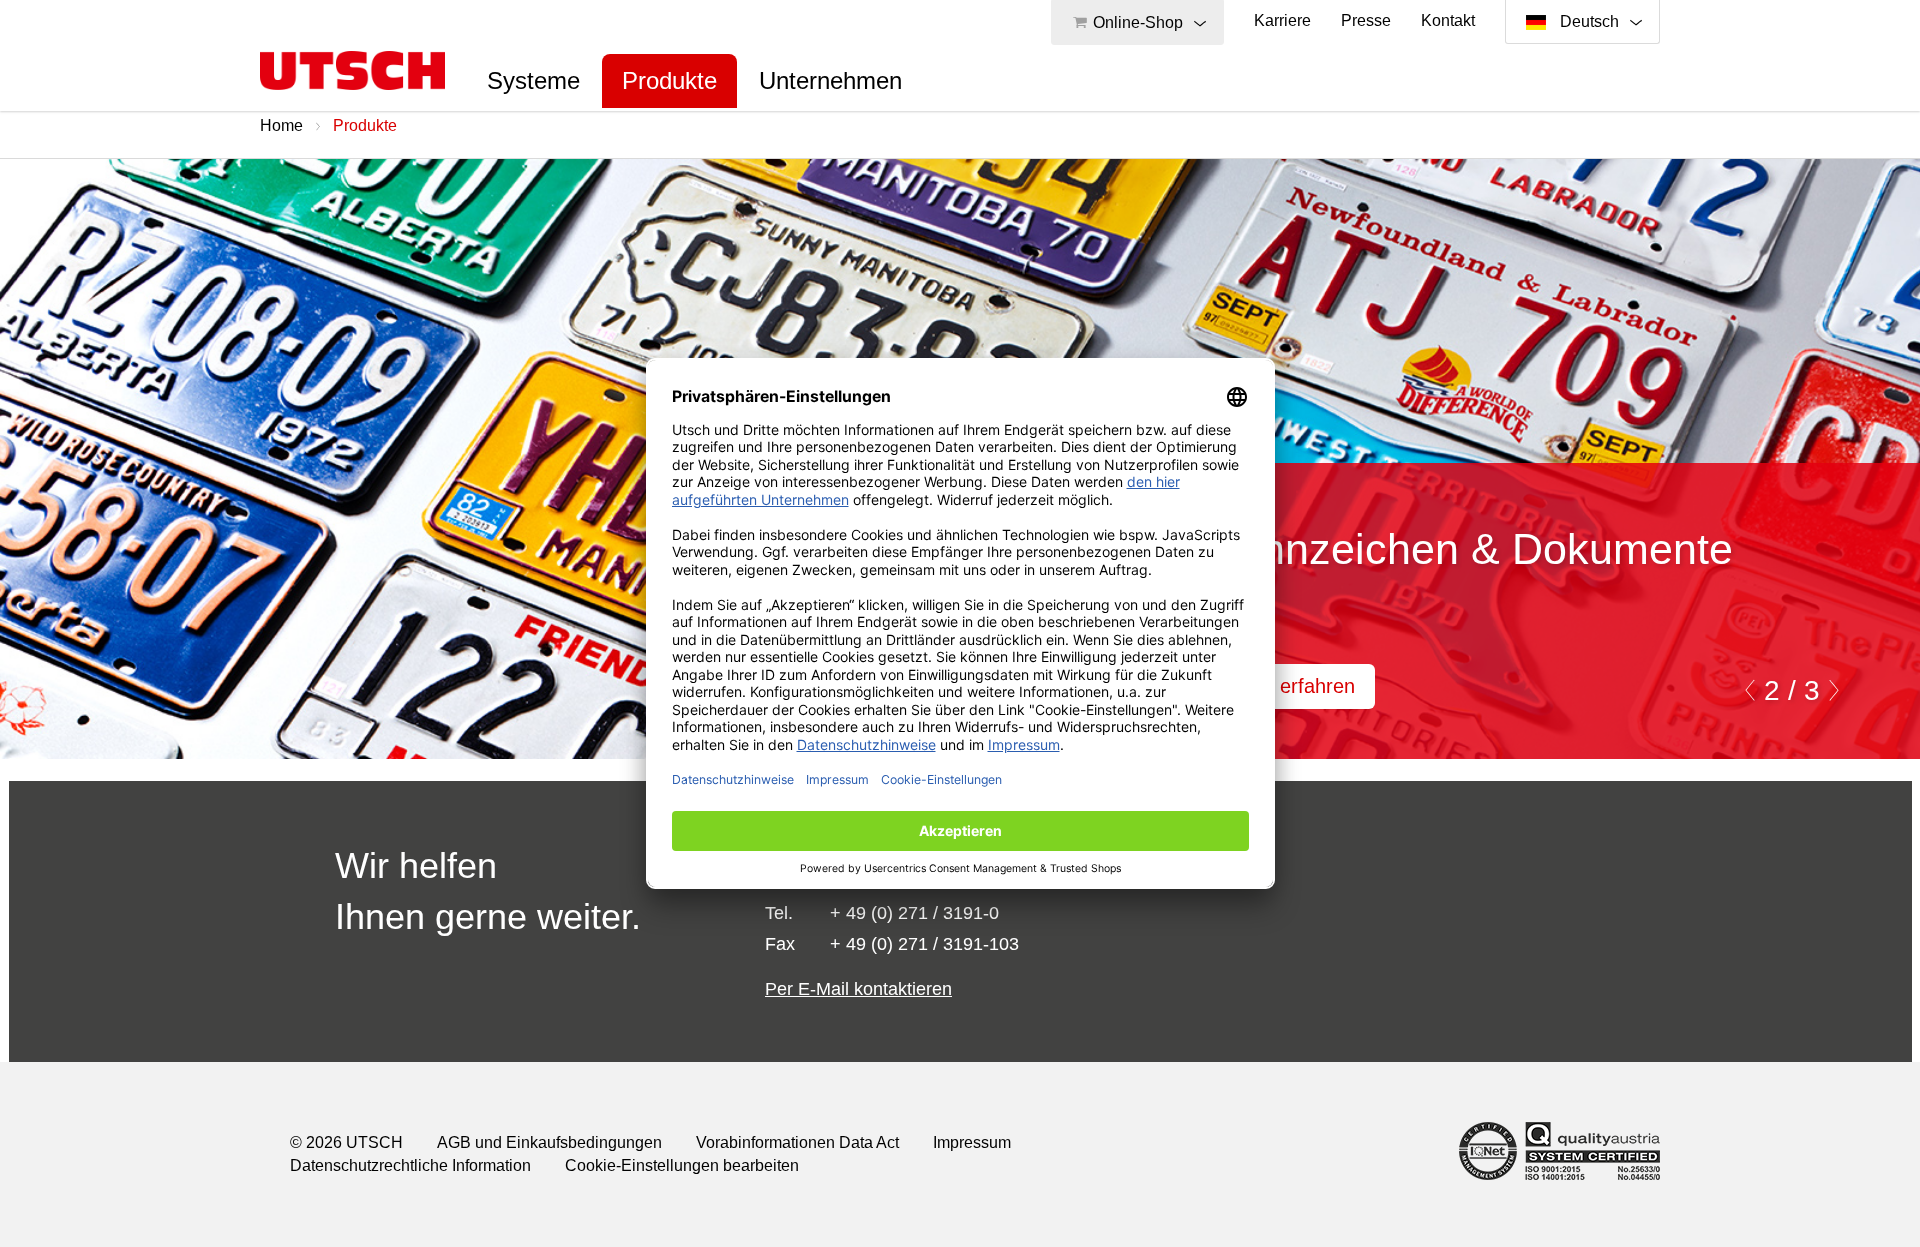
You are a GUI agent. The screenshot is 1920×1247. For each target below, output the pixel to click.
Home (281, 125)
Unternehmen (830, 80)
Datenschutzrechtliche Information (410, 1165)
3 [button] (1808, 690)
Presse (1366, 20)
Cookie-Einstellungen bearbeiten (682, 1165)
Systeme (533, 80)
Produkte (669, 80)
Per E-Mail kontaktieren (858, 989)
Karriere (1282, 20)
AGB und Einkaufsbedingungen (549, 1142)
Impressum (972, 1142)
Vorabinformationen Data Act (797, 1142)
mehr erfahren (1291, 686)
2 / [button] (1780, 690)
